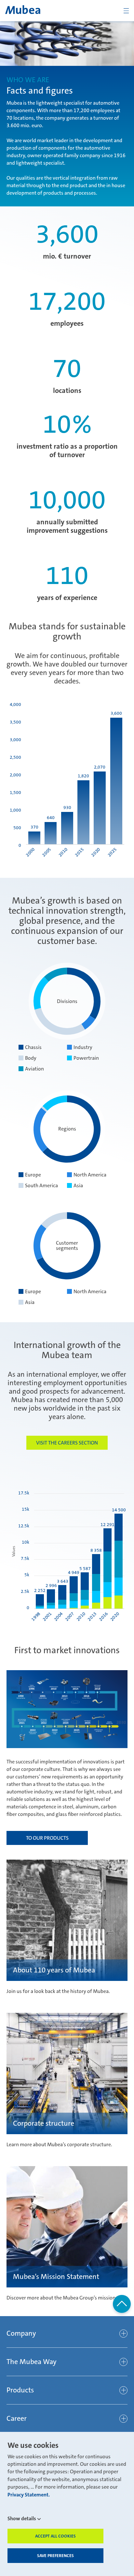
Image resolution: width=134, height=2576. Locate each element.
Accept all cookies (55, 2536)
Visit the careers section (67, 1443)
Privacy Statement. (29, 2495)
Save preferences (55, 2556)
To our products (47, 1838)
